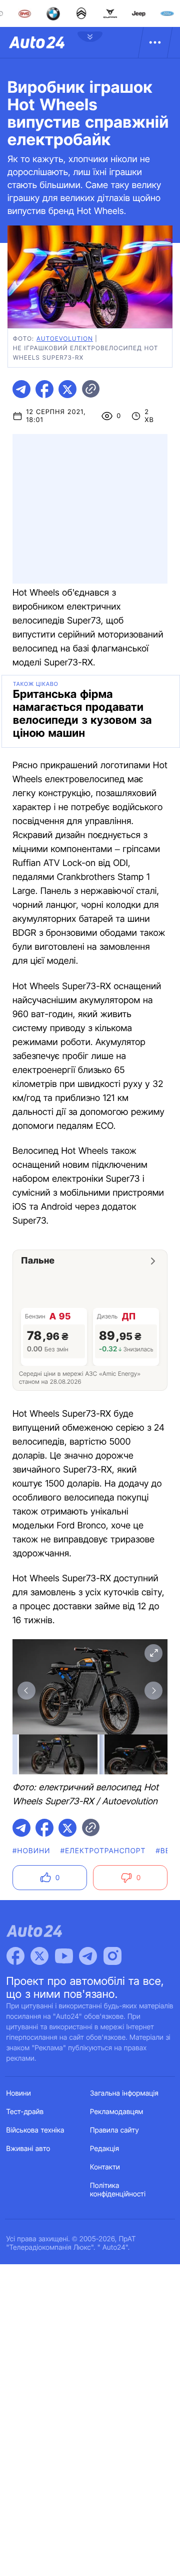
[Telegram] (88, 1956)
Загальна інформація (124, 2093)
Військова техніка (35, 2130)
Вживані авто (28, 2149)
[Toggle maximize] (153, 1653)
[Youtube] (64, 1956)
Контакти (105, 2167)
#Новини (31, 1851)
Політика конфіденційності (118, 2190)
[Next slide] (153, 1691)
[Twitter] (39, 1956)
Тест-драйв (25, 2112)
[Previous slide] (26, 1691)
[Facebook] (15, 1956)
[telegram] (21, 389)
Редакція (104, 2149)
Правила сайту (114, 2130)
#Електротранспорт (103, 1851)
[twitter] (67, 389)
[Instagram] (112, 1956)
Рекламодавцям (117, 2112)
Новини (19, 2093)
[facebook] (44, 389)
